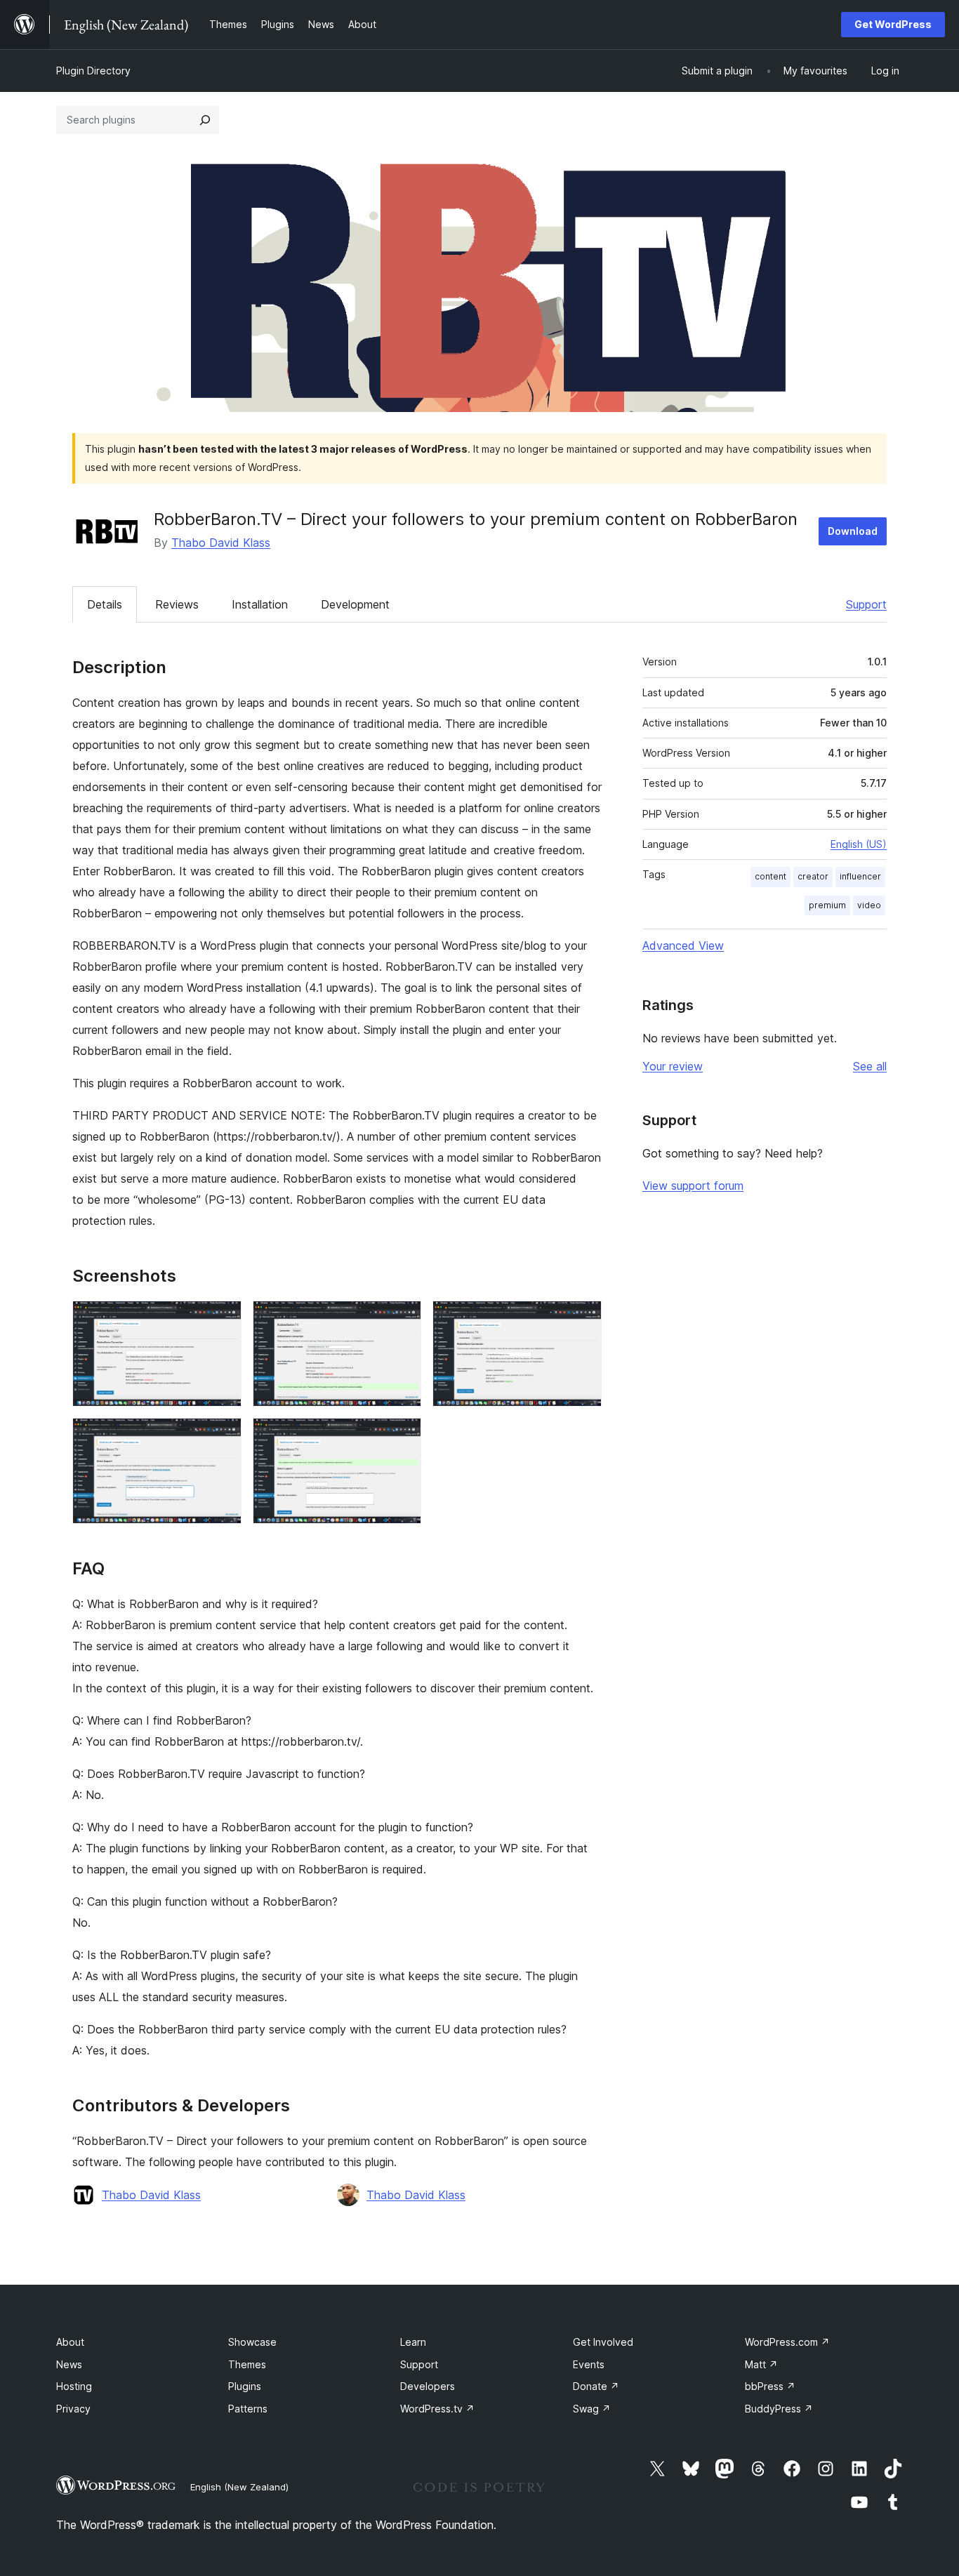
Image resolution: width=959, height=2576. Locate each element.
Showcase (252, 2342)
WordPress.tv (437, 2409)
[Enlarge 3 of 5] (583, 1320)
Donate (596, 2386)
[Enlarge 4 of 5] (223, 1437)
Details (105, 604)
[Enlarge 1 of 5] (223, 1320)
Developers (428, 2386)
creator (813, 876)
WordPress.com (787, 2342)
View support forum (693, 1186)
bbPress (770, 2386)
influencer (860, 876)
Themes (247, 2364)
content (770, 876)
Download (853, 531)
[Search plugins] (205, 120)
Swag (592, 2409)
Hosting (74, 2386)
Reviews (177, 604)
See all (870, 1066)
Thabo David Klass (221, 543)
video (869, 905)
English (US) (859, 844)
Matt (761, 2364)
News (69, 2364)
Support (866, 604)
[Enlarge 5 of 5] (402, 1437)
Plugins (245, 2386)
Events (589, 2364)
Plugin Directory (93, 71)
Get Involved (603, 2342)
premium (827, 905)
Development (355, 604)
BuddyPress (779, 2409)
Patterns (248, 2409)
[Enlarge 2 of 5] (402, 1320)
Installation (260, 604)
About (70, 2342)
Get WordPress (893, 24)
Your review (673, 1066)
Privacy (73, 2409)
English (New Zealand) (239, 2487)
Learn (413, 2342)
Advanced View (683, 945)
